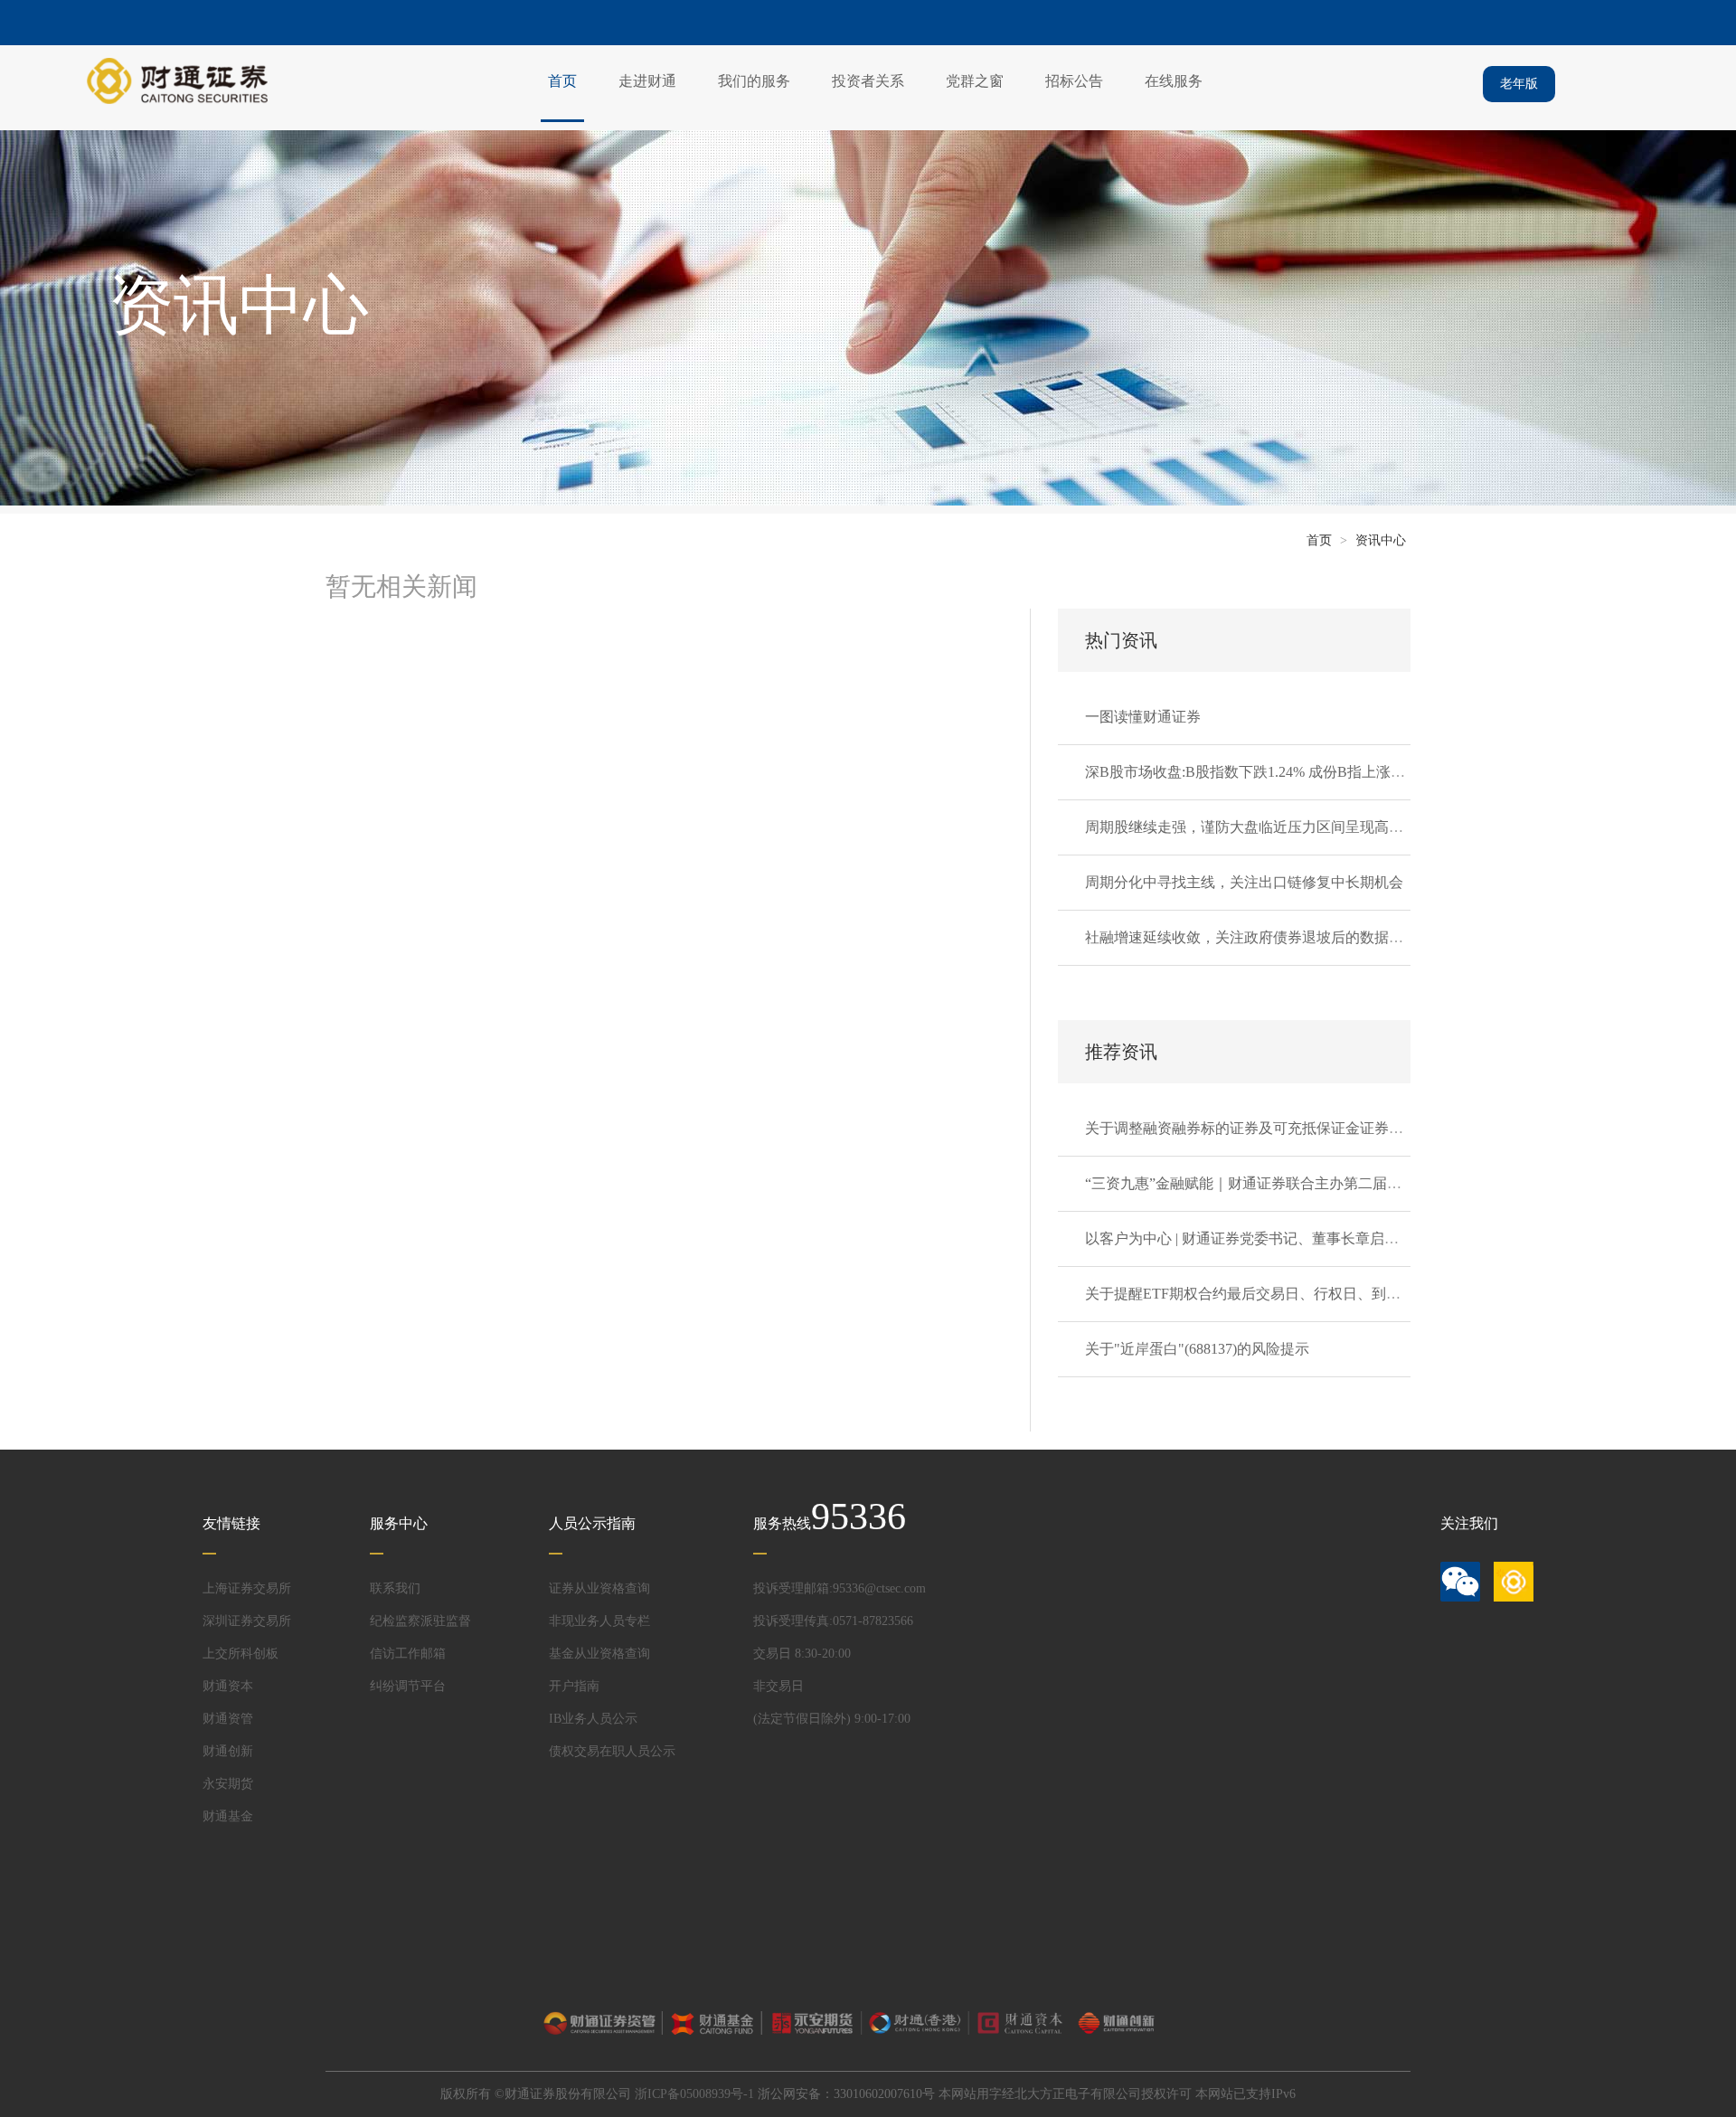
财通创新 (228, 1751)
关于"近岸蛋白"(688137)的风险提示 (1197, 1349)
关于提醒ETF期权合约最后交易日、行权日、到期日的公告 (1272, 1294)
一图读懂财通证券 (1143, 717)
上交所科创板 (241, 1654)
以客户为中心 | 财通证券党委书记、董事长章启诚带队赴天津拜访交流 (1307, 1238)
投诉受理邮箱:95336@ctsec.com (840, 1588)
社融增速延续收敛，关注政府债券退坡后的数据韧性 (1251, 937)
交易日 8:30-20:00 (802, 1654)
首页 (562, 81)
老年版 (1519, 84)
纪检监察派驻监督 (420, 1621)
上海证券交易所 (247, 1588)
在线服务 (1174, 81)
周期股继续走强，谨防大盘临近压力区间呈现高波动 (1251, 827)
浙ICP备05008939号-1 (694, 2094)
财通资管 (228, 1719)
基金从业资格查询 (599, 1654)
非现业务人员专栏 (599, 1621)
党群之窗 (975, 81)
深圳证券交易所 (247, 1621)
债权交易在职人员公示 (612, 1751)
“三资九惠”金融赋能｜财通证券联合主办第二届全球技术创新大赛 (1294, 1183)
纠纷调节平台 (408, 1686)
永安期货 (228, 1784)
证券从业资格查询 (599, 1588)
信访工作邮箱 (408, 1654)
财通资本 (228, 1686)
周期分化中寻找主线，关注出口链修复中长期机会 (1244, 882)
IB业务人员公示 (593, 1719)
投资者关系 (868, 81)
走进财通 (647, 81)
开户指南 (574, 1686)
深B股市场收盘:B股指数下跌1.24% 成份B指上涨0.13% (1256, 772)
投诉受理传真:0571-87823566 (833, 1621)
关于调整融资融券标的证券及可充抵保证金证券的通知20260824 (1288, 1128)
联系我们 (395, 1588)
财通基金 (228, 1816)
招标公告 (1074, 81)
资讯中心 (1381, 540)
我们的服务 (754, 81)
